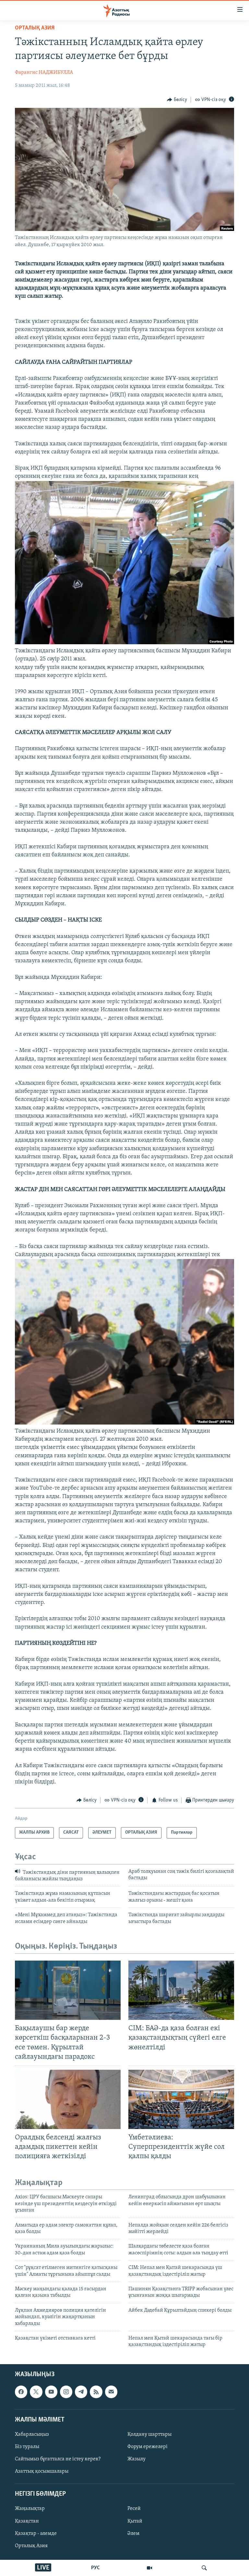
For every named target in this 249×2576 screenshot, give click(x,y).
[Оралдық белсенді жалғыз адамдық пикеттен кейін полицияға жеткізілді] (68, 2099)
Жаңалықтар (30, 2509)
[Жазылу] (111, 2392)
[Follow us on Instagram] (66, 2392)
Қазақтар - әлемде (36, 2533)
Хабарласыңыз (32, 2434)
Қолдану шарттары (149, 2434)
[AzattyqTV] (149, 2568)
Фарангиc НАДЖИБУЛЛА (44, 73)
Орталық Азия (31, 2546)
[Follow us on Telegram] (81, 2392)
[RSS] (96, 2392)
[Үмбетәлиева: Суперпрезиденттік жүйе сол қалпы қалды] (181, 2099)
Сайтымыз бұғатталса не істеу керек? (58, 2459)
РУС (95, 2568)
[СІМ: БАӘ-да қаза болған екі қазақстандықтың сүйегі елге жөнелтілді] (181, 1990)
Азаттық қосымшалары (42, 2471)
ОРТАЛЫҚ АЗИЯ (35, 28)
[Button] (177, 100)
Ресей (134, 2509)
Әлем (133, 2533)
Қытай (135, 2521)
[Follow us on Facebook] (21, 2392)
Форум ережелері (148, 2447)
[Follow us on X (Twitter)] (36, 2392)
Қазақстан (27, 2521)
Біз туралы (27, 2447)
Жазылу (136, 2459)
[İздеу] (204, 2568)
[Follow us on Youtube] (51, 2392)
